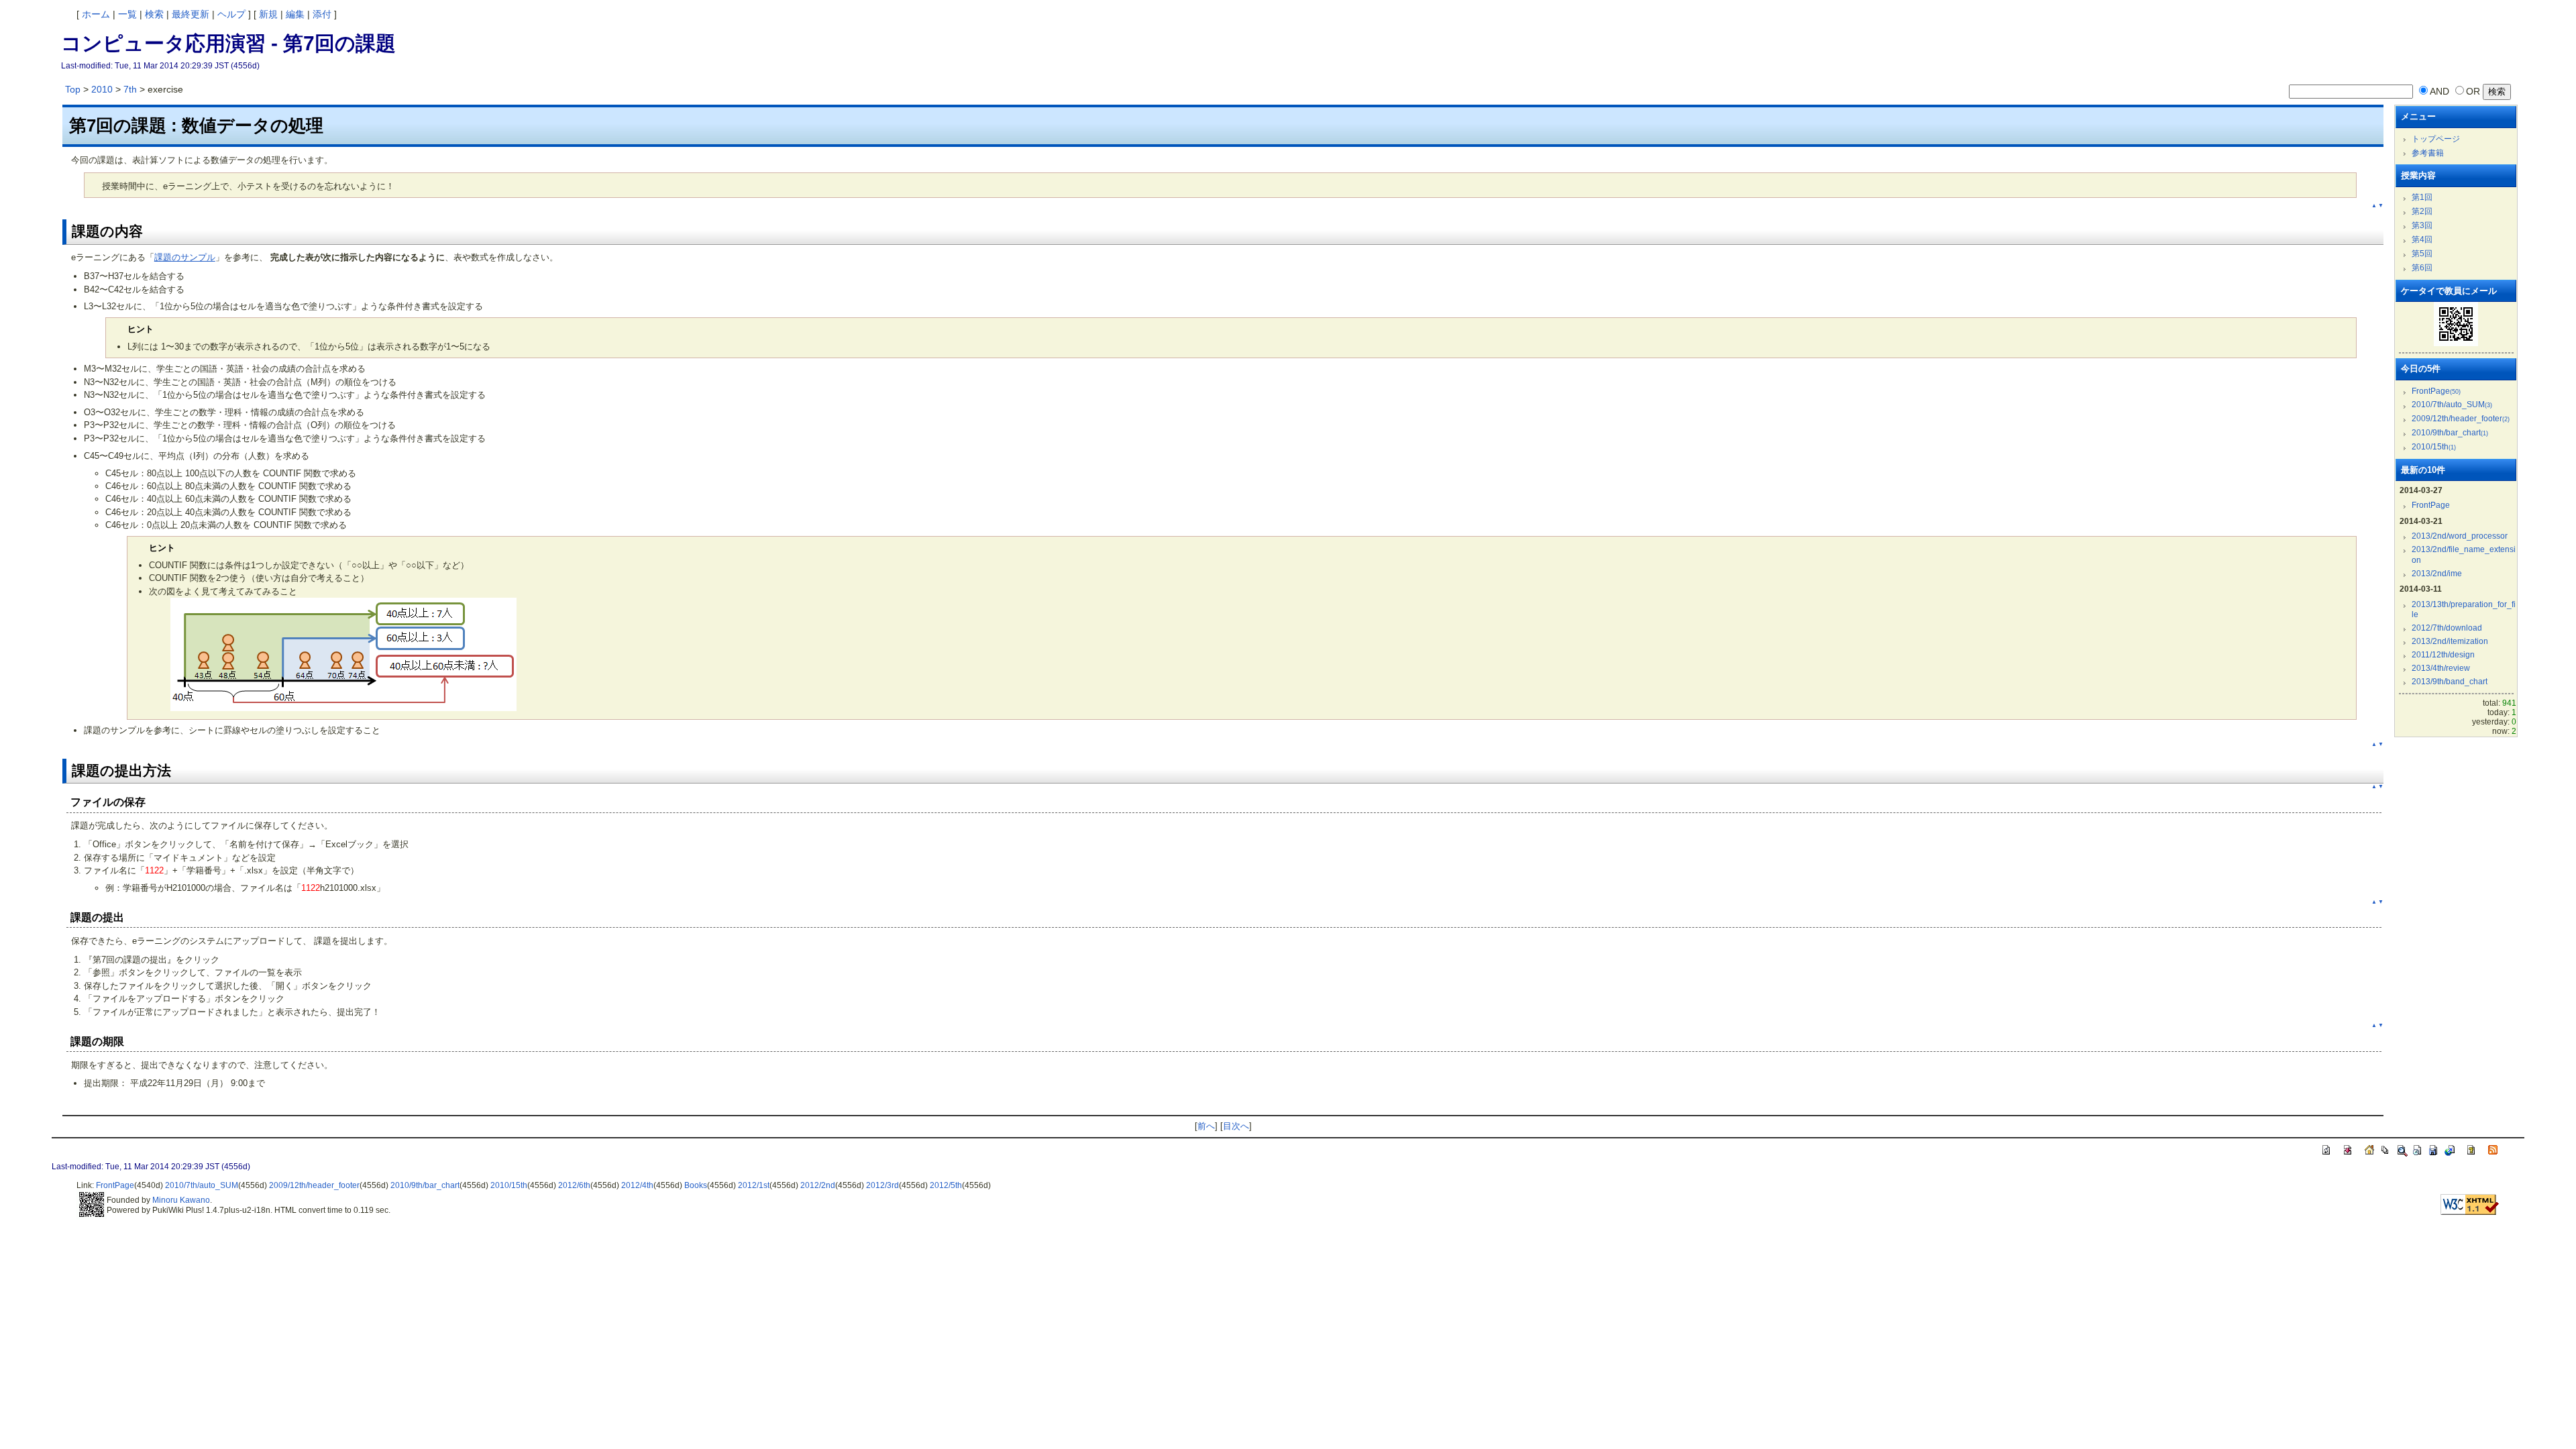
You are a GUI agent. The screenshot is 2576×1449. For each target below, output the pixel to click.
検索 (154, 14)
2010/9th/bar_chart (2450, 433)
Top (73, 89)
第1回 (2422, 197)
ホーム (96, 14)
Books (696, 1185)
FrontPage (2436, 391)
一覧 (127, 14)
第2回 (2422, 211)
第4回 (2422, 239)
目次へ (1236, 1126)
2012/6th (574, 1185)
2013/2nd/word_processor (2460, 536)
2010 (102, 89)
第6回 (2422, 268)
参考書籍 (2428, 153)
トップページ (2436, 139)
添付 (322, 14)
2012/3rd (882, 1185)
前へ (1206, 1126)
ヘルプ (231, 14)
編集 (295, 14)
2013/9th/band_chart (2450, 682)
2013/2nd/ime (2437, 574)
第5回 (2422, 254)
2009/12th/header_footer (2461, 419)
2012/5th (946, 1185)
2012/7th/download (2447, 628)
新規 (268, 14)
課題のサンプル (185, 257)
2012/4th (637, 1185)
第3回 (2422, 225)
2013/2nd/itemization (2450, 641)
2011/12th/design (2443, 655)
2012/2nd (818, 1185)
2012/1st (754, 1185)
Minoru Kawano (181, 1200)
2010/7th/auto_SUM (2452, 405)
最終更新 (191, 14)
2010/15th (2434, 447)
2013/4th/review (2441, 668)
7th (130, 89)
